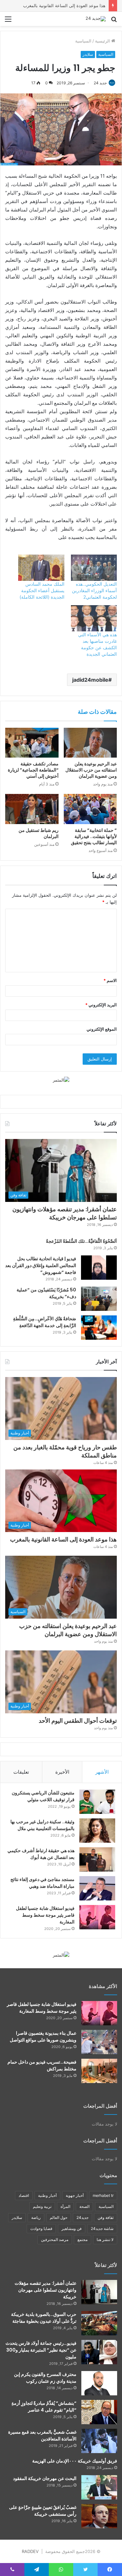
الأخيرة (62, 1772)
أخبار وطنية (47, 2195)
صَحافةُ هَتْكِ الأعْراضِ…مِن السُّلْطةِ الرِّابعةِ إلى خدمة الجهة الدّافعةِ (45, 1322)
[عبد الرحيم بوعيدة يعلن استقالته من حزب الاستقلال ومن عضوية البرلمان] (90, 743)
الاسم (110, 980)
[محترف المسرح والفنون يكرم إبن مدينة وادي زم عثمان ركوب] (99, 2383)
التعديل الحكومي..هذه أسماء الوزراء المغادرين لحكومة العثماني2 (94, 590)
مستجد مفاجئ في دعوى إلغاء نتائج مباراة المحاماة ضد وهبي (42, 1883)
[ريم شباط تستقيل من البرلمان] (32, 809)
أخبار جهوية (75, 2195)
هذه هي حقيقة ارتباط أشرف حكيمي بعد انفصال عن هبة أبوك (41, 1854)
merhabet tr (103, 2195)
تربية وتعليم (42, 2206)
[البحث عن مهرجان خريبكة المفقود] (99, 2487)
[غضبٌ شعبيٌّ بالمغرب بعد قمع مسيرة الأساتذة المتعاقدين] (99, 2441)
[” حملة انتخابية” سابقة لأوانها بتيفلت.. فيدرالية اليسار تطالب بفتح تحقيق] (90, 809)
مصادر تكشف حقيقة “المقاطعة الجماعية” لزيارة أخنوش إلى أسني (33, 770)
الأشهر (102, 1772)
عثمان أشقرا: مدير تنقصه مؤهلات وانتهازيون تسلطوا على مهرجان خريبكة (65, 1213)
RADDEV (30, 2551)
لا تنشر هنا (105, 2240)
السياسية (83, 41)
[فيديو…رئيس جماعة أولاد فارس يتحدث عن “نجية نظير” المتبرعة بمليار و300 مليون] (99, 2352)
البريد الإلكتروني (101, 1005)
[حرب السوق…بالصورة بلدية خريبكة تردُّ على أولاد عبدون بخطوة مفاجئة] (99, 2323)
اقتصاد (24, 2195)
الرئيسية (103, 41)
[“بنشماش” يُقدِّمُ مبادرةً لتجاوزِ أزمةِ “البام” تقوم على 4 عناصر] (99, 2412)
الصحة (84, 2206)
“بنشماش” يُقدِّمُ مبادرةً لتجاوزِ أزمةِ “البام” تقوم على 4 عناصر (44, 2407)
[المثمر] (61, 1080)
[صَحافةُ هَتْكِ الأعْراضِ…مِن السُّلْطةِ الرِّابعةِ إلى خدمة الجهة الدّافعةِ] (99, 1328)
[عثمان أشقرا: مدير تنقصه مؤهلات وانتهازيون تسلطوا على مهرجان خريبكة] (99, 2292)
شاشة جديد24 (102, 2229)
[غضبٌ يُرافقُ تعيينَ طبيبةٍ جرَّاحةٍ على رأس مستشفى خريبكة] (99, 2516)
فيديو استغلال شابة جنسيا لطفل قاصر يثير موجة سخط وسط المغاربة (45, 1915)
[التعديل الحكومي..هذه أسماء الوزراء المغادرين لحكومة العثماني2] (94, 568)
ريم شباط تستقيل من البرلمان (39, 833)
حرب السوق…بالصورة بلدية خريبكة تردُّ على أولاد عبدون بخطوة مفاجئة (44, 2318)
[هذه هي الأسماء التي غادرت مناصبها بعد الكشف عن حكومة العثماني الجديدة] (94, 618)
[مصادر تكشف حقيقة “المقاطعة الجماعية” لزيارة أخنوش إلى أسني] (32, 743)
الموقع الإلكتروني (102, 1029)
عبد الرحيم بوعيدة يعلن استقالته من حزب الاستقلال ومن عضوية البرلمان (91, 770)
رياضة (36, 2217)
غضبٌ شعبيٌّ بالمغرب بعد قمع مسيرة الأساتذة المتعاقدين (42, 2435)
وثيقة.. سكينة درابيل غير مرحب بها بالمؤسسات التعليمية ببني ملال (42, 1825)
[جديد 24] (96, 19)
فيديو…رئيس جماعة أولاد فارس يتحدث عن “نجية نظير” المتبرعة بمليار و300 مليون (41, 2350)
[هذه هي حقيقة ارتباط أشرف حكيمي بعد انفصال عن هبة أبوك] (97, 1859)
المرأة (65, 2206)
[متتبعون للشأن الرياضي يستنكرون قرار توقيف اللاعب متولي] (97, 1802)
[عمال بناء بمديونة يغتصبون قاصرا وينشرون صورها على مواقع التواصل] (99, 2042)
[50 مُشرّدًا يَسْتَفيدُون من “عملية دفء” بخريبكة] (99, 1299)
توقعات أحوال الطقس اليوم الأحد (78, 1721)
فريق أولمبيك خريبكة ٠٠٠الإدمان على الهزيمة (75, 2461)
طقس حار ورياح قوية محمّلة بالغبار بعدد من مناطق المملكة (65, 1451)
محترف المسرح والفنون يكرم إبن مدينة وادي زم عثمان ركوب (45, 2378)
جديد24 (82, 2217)
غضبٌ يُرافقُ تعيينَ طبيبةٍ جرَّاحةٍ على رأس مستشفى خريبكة (43, 2511)
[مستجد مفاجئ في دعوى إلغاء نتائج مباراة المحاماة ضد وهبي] (97, 1888)
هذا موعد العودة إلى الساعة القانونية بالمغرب (63, 1539)
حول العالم (59, 2217)
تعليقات (21, 1772)
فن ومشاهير (72, 2229)
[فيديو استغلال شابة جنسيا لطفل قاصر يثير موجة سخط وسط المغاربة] (97, 1917)
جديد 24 (100, 83)
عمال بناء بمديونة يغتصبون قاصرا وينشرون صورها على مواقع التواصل (43, 2037)
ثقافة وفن (106, 2217)
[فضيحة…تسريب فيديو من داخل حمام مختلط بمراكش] (99, 2071)
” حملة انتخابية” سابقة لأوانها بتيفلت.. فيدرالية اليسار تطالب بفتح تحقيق (94, 836)
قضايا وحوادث (41, 2229)
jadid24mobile (90, 680)
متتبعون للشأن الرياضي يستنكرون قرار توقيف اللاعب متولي (43, 1796)
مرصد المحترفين (55, 2240)
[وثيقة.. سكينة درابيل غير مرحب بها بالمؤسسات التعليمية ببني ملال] (97, 1831)
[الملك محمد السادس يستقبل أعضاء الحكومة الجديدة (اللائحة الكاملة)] (41, 568)
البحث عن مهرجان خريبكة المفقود (45, 2478)
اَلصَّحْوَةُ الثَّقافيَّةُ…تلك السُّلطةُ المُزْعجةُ (81, 1241)
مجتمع (82, 2240)
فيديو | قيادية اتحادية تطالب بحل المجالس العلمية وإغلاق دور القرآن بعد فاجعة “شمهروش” (41, 1265)
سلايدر (88, 54)
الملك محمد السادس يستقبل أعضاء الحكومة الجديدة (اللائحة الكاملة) (42, 590)
